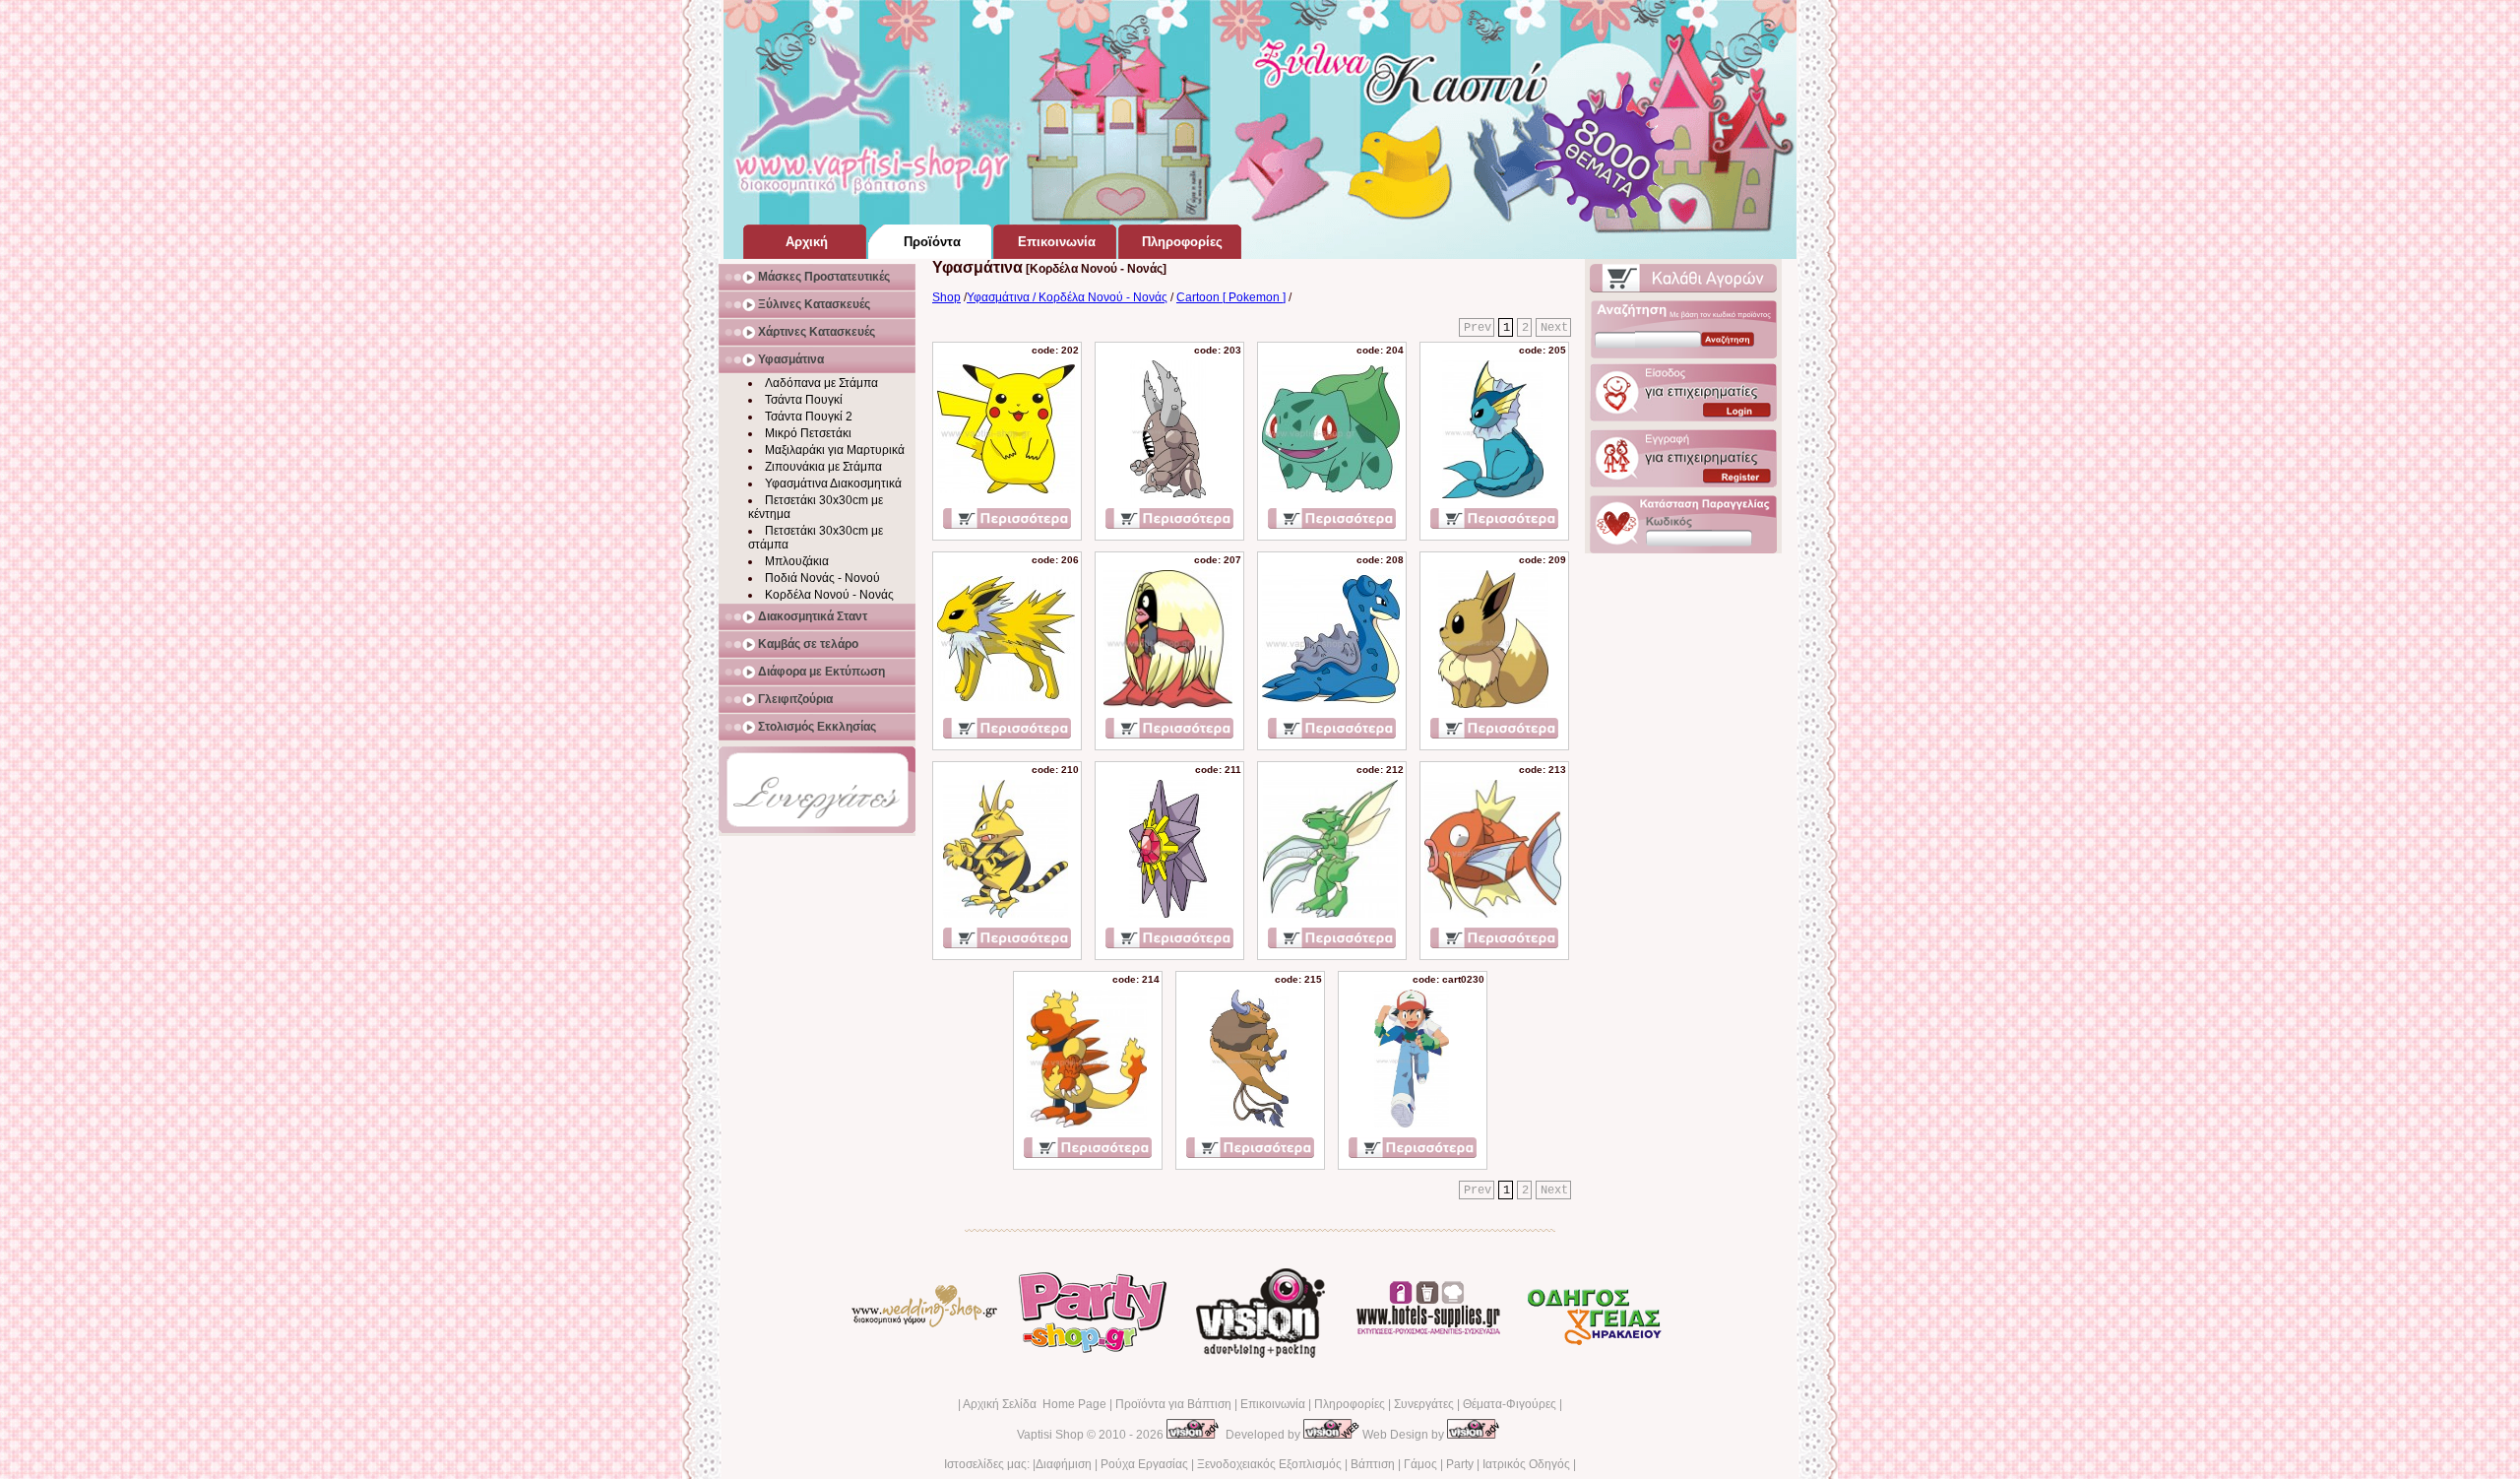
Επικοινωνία (1273, 1404)
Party (1460, 1464)
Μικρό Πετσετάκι (808, 433)
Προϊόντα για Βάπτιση (1173, 1404)
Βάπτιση (1373, 1464)
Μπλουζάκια (797, 561)
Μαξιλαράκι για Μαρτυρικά (835, 450)
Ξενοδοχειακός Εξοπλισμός (1269, 1464)
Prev (1478, 328)
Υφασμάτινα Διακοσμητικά (833, 483)
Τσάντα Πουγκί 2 (809, 417)
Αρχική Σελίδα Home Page (1035, 1404)
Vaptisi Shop (1050, 1435)
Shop (946, 297)
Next (1554, 328)
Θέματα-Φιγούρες (1510, 1404)
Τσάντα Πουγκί (804, 400)
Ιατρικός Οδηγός (1526, 1464)
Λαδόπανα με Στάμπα (821, 383)
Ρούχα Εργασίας (1144, 1464)
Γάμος (1420, 1464)
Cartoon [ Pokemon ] (1231, 297)
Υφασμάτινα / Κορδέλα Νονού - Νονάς (1067, 297)
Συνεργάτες (1424, 1404)
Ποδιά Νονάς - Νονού (822, 578)
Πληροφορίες (1350, 1404)
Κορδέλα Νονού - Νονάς (829, 595)
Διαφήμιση (1064, 1464)
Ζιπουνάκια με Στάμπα (823, 467)
